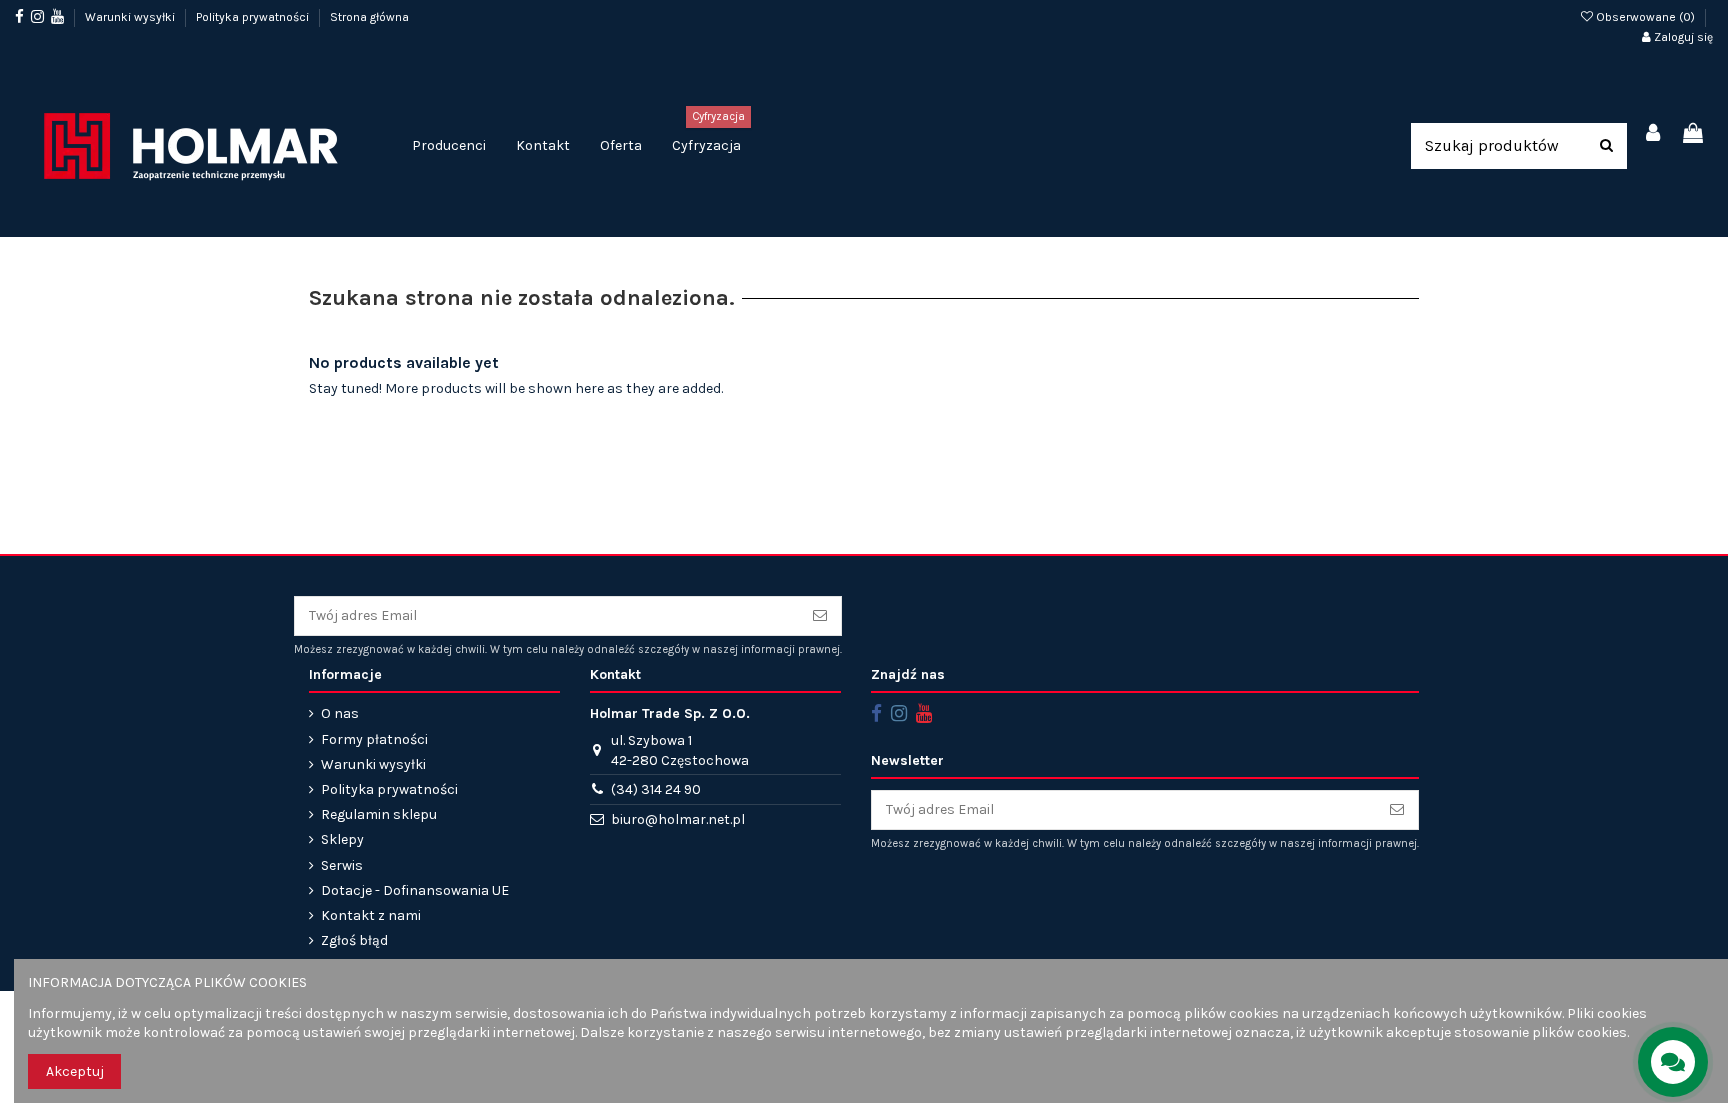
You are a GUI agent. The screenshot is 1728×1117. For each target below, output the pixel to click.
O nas (340, 713)
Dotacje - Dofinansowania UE (415, 890)
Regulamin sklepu (379, 814)
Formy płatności (374, 739)
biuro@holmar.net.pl (678, 819)
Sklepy (342, 839)
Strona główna (369, 17)
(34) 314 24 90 (656, 789)
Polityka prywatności (254, 17)
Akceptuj (75, 1071)
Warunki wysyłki (131, 17)
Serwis (342, 865)
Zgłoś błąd (354, 940)
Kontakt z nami (371, 915)
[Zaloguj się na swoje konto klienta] (1654, 134)
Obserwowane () (1645, 17)
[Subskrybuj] (820, 616)
